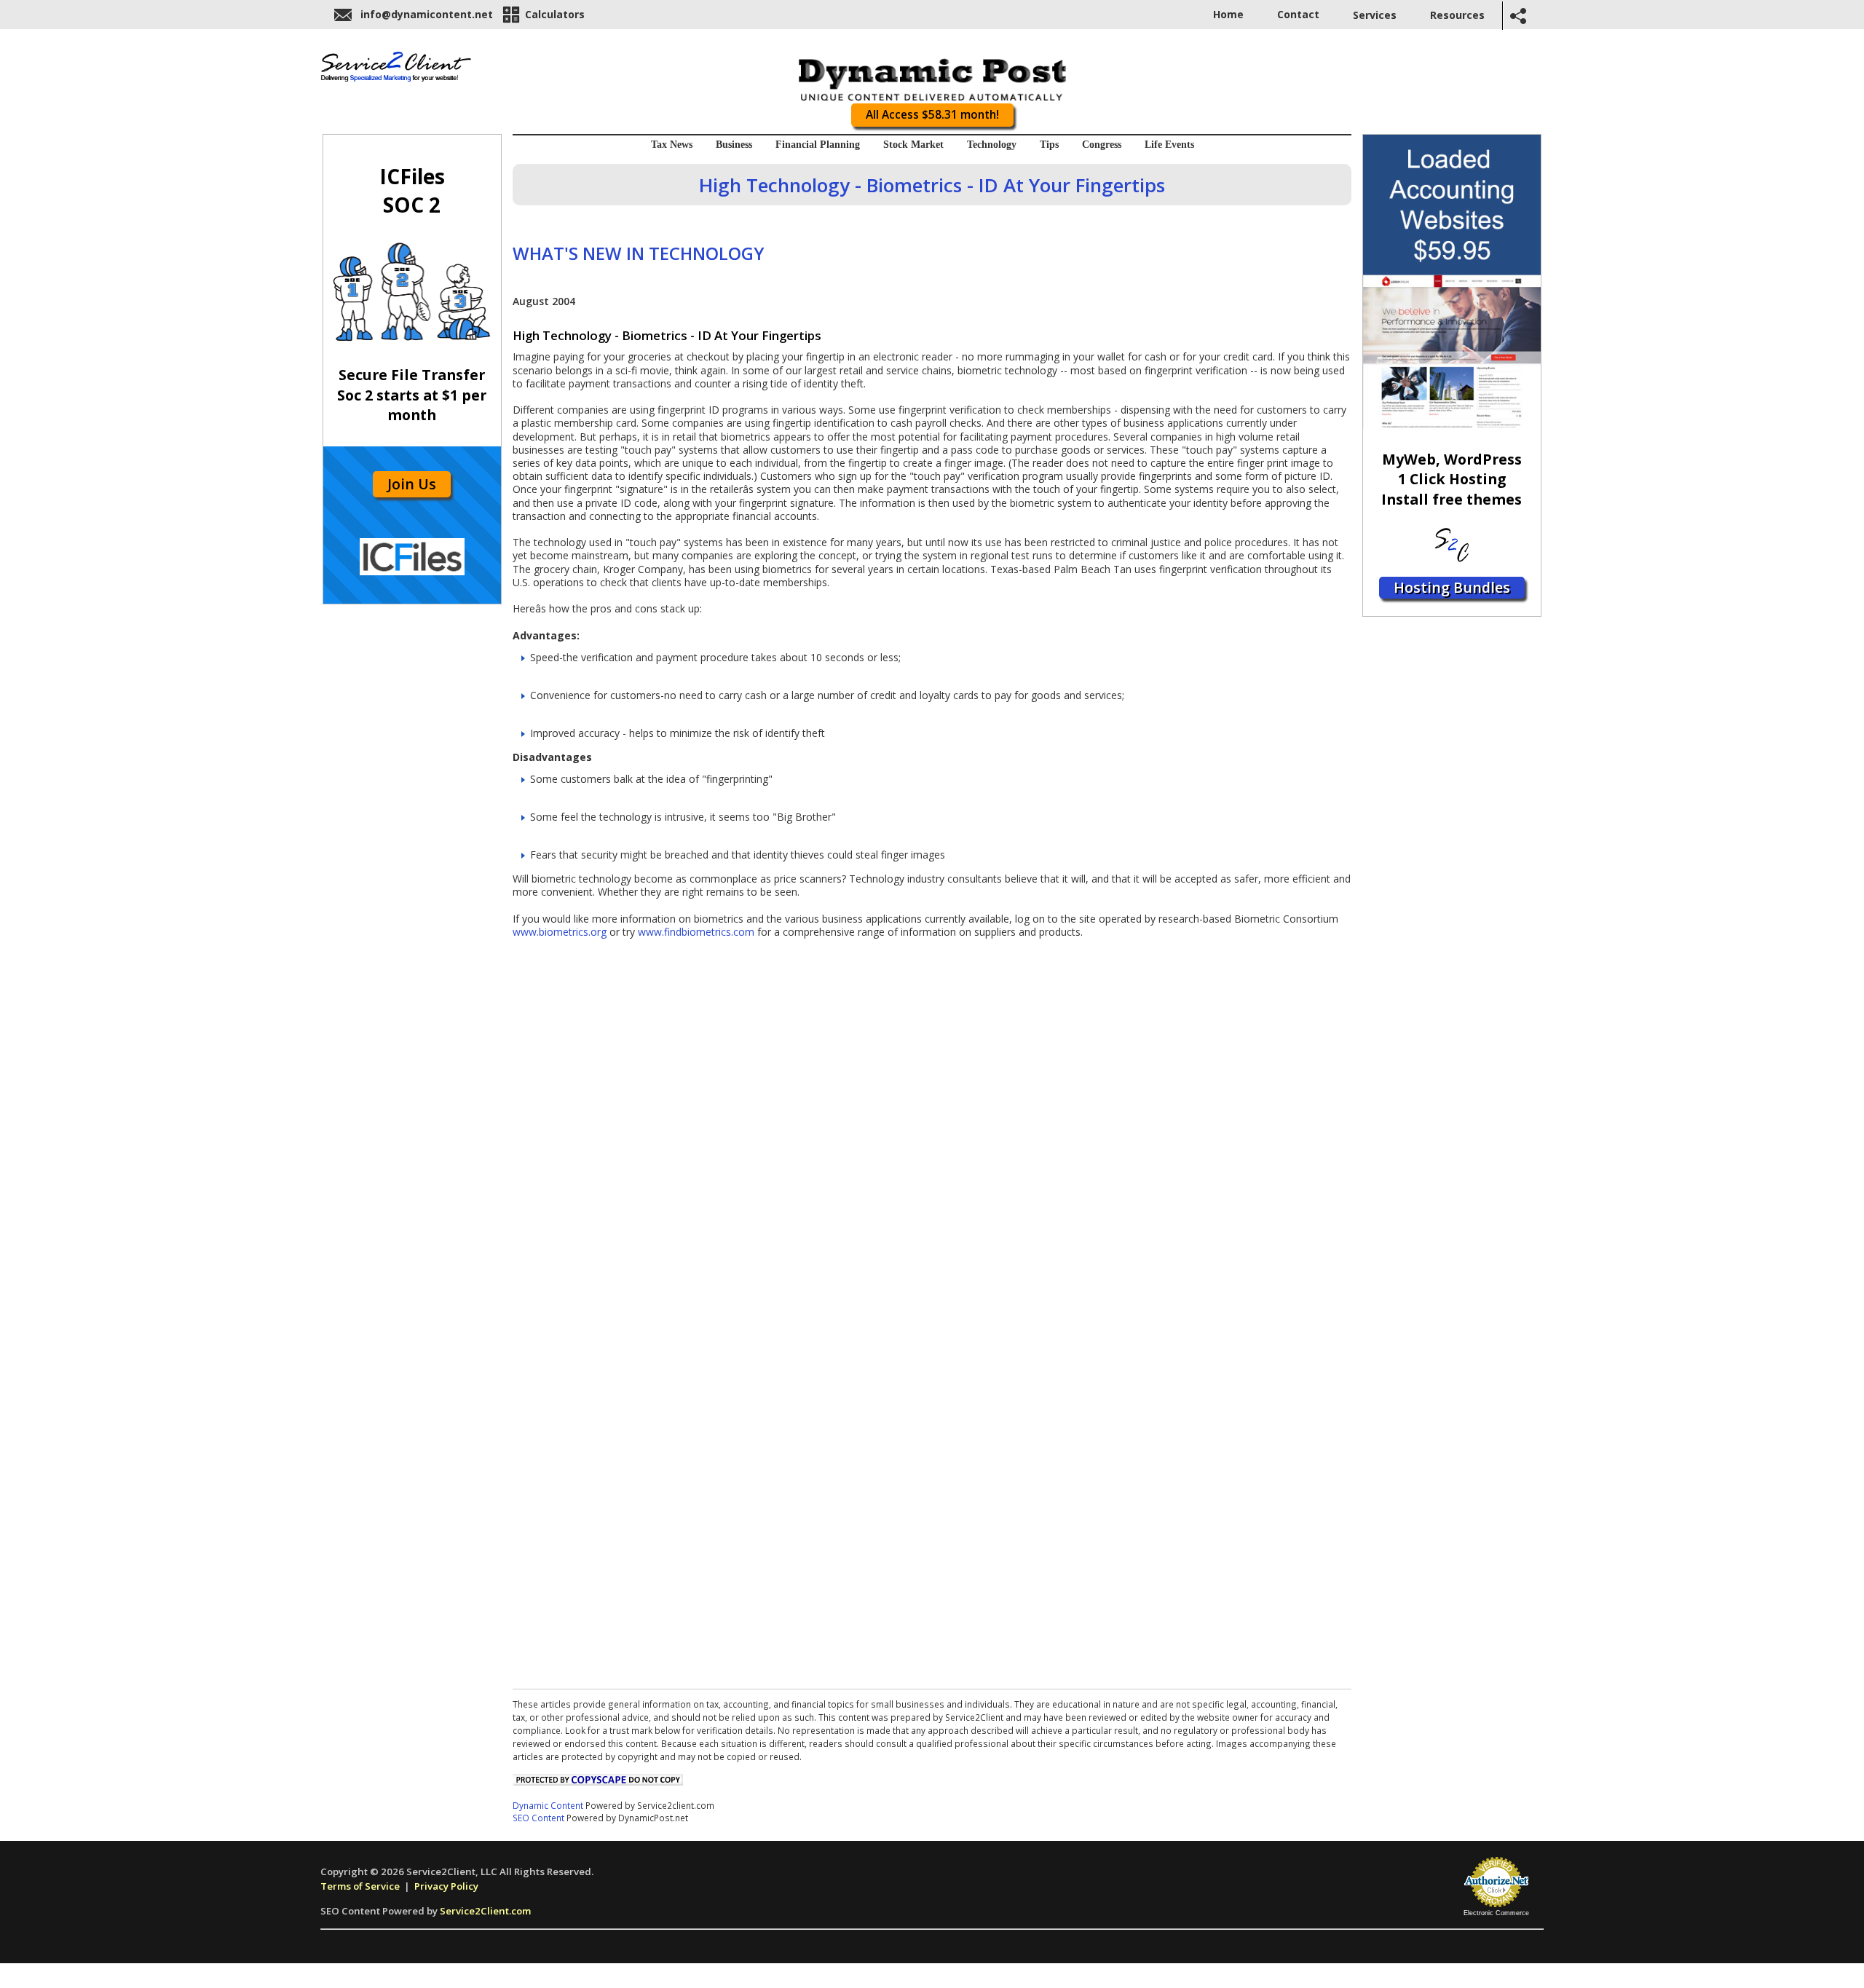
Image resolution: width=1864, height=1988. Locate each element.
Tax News (672, 145)
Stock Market (913, 145)
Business (734, 145)
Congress (1102, 145)
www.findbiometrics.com (696, 932)
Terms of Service (360, 1886)
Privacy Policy (446, 1886)
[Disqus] (932, 1121)
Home (1228, 14)
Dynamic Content (548, 1805)
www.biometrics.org (560, 932)
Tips (1049, 145)
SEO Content (538, 1818)
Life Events (1169, 145)
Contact (1298, 14)
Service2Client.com (485, 1911)
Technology (992, 145)
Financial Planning (818, 145)
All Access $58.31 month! (932, 115)
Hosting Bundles (1452, 587)
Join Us (412, 484)
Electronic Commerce (1496, 1913)
